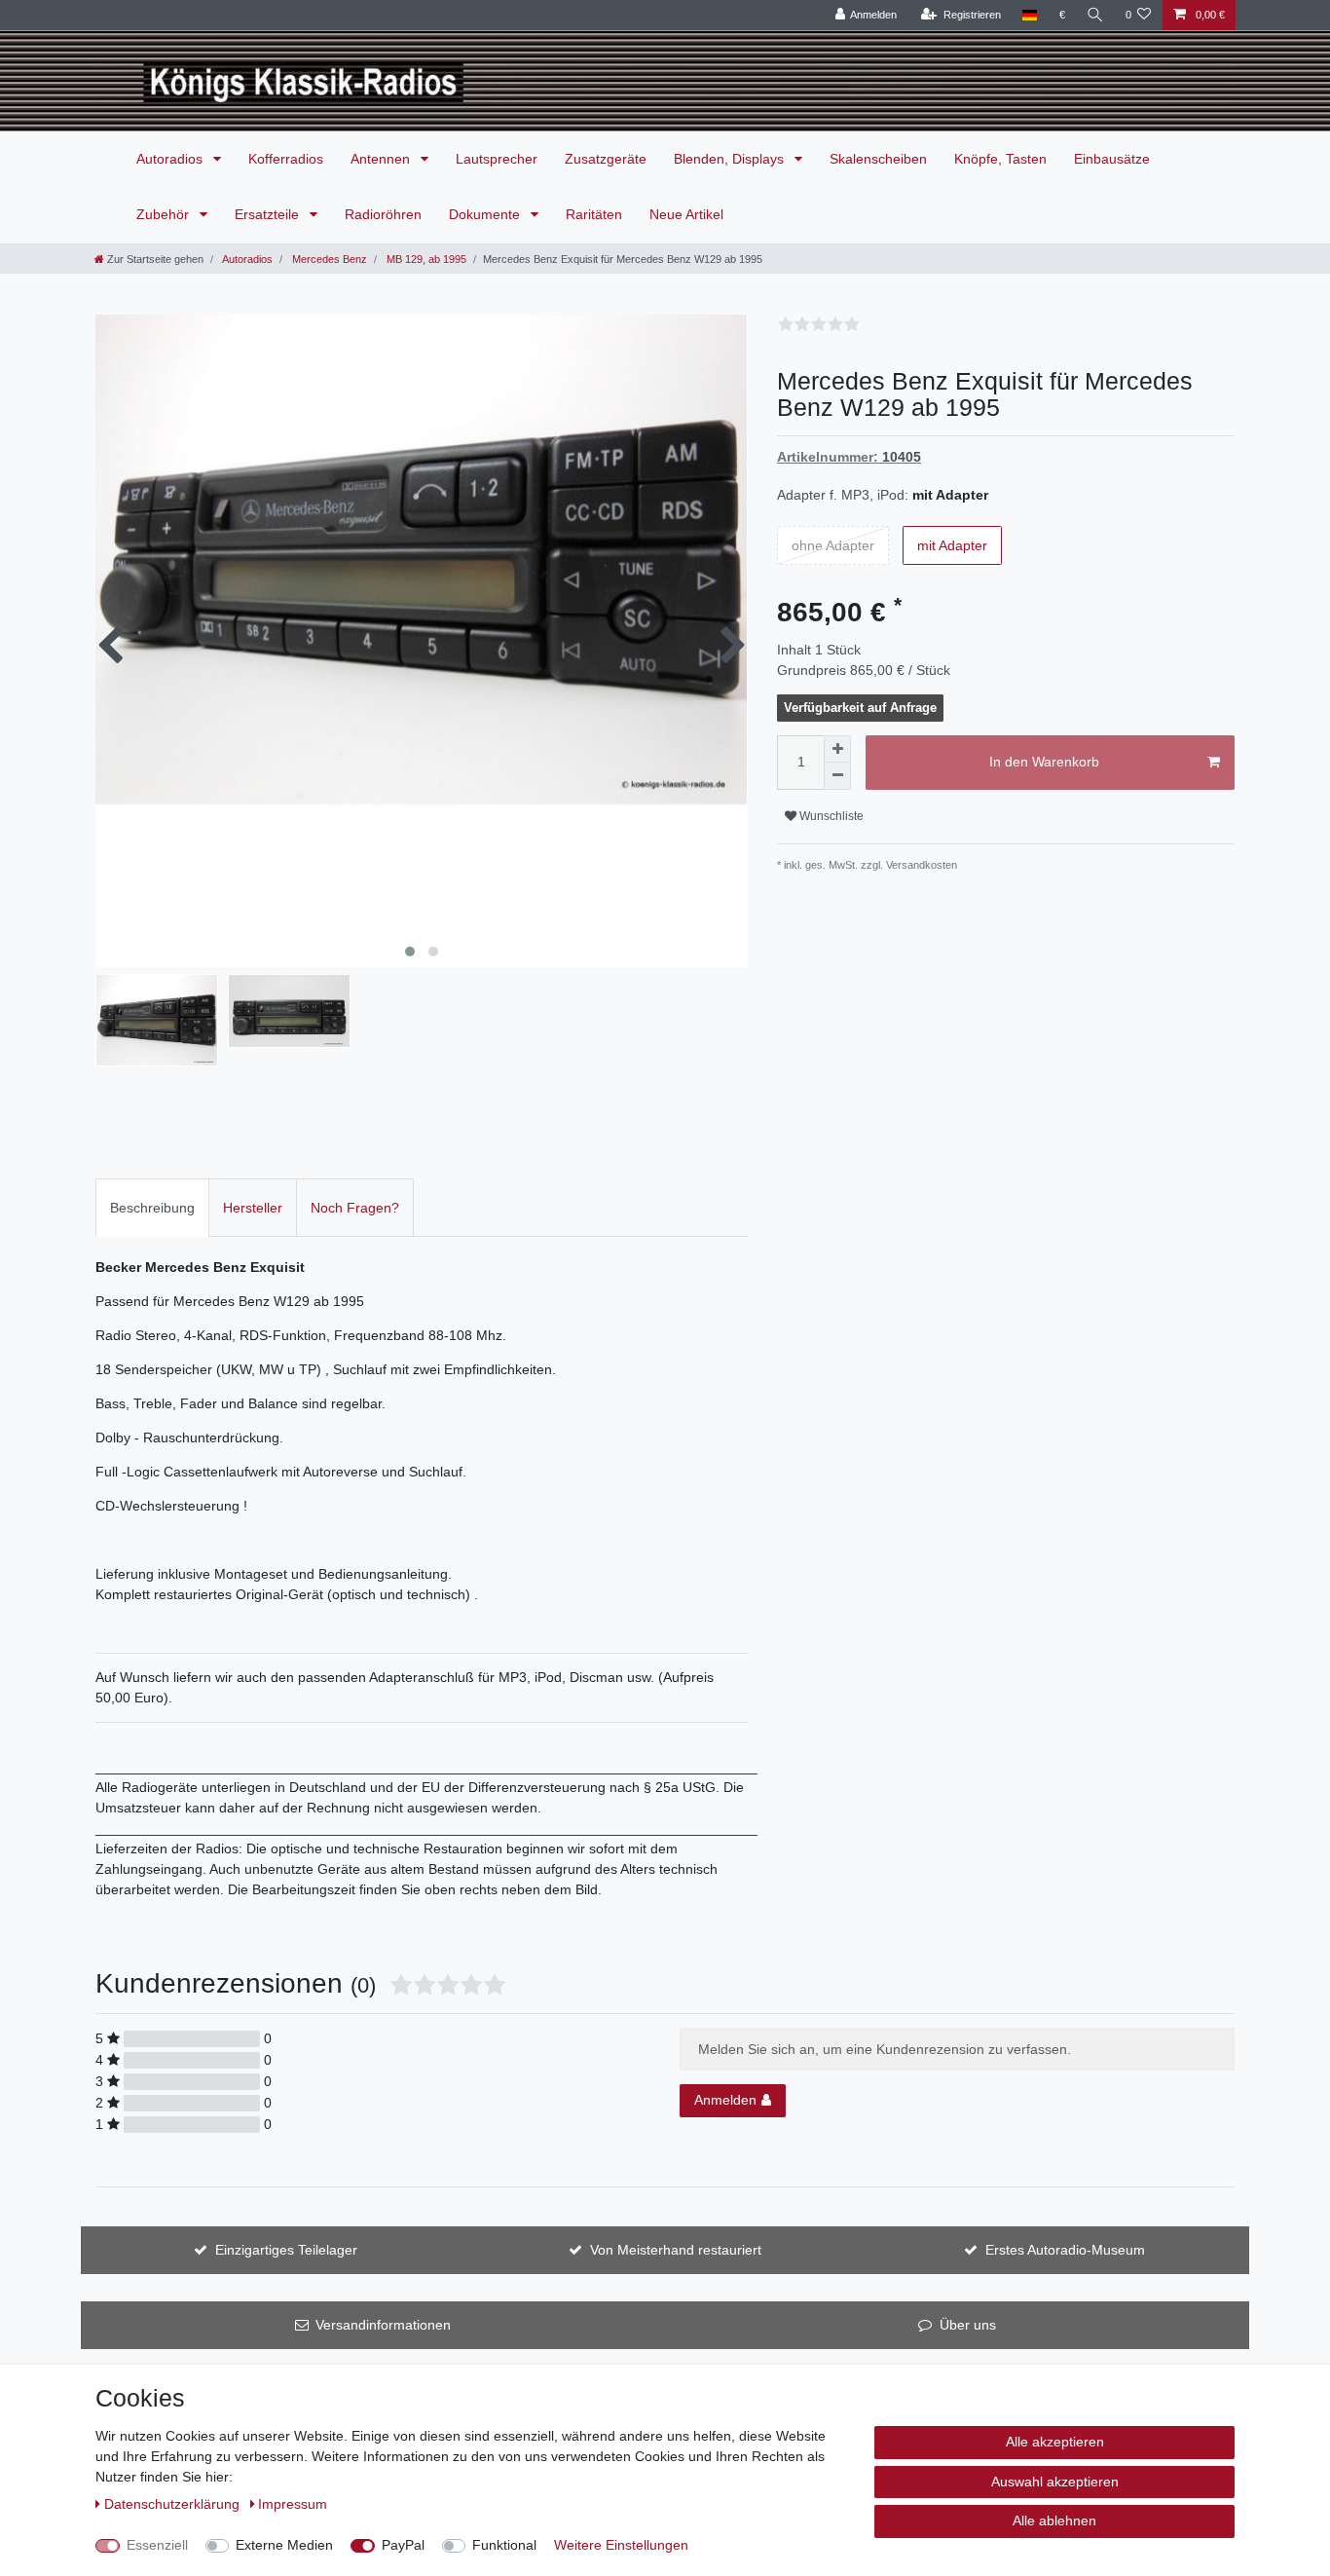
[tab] (152, 1207)
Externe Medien (284, 2545)
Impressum (293, 2504)
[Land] (1030, 15)
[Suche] (1095, 15)
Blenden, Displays (731, 159)
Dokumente (486, 214)
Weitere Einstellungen (621, 2545)
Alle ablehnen (1054, 2520)
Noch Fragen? (355, 1208)
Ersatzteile (269, 214)
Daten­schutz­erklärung (174, 2504)
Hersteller (253, 1208)
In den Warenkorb (1044, 762)
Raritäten (594, 214)
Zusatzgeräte (606, 159)
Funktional (504, 2545)
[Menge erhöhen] (837, 749)
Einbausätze (1112, 159)
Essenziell (157, 2545)
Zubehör (165, 214)
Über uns (968, 2325)
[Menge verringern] (837, 776)
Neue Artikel (686, 214)
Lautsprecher (497, 159)
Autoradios (171, 159)
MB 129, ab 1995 (425, 259)
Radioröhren (383, 214)
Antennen (382, 159)
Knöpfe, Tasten (1000, 159)
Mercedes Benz (328, 259)
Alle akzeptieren (1055, 2442)
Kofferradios (286, 159)
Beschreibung (152, 1208)
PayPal (403, 2545)
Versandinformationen (383, 2325)
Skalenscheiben (878, 159)
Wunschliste (830, 816)
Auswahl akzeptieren (1055, 2482)
